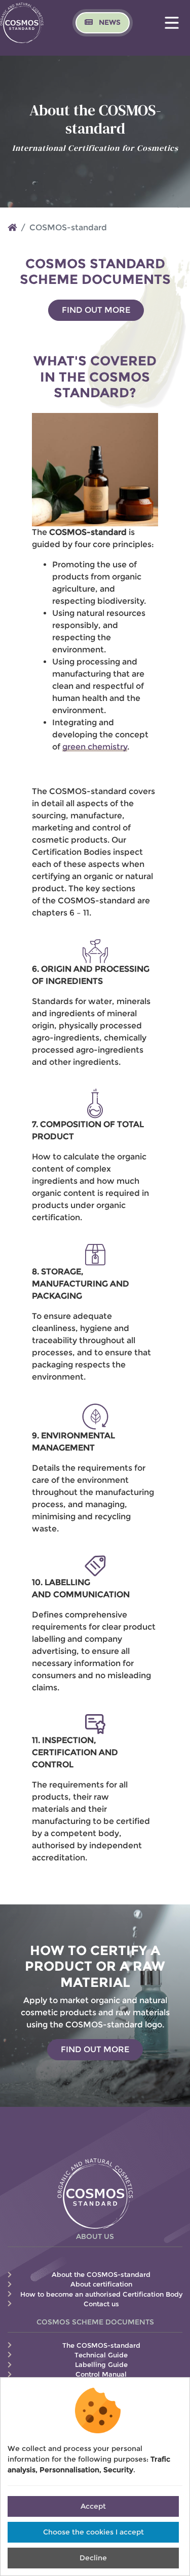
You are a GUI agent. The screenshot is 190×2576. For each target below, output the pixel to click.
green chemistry (95, 747)
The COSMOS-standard (101, 2345)
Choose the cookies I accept (93, 2532)
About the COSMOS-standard (101, 2275)
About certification (101, 2284)
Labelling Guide (101, 2365)
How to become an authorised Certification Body (101, 2294)
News (109, 22)
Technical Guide (101, 2355)
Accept (93, 2506)
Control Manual (101, 2374)
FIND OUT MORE (96, 310)
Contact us (101, 2304)
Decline (93, 2558)
